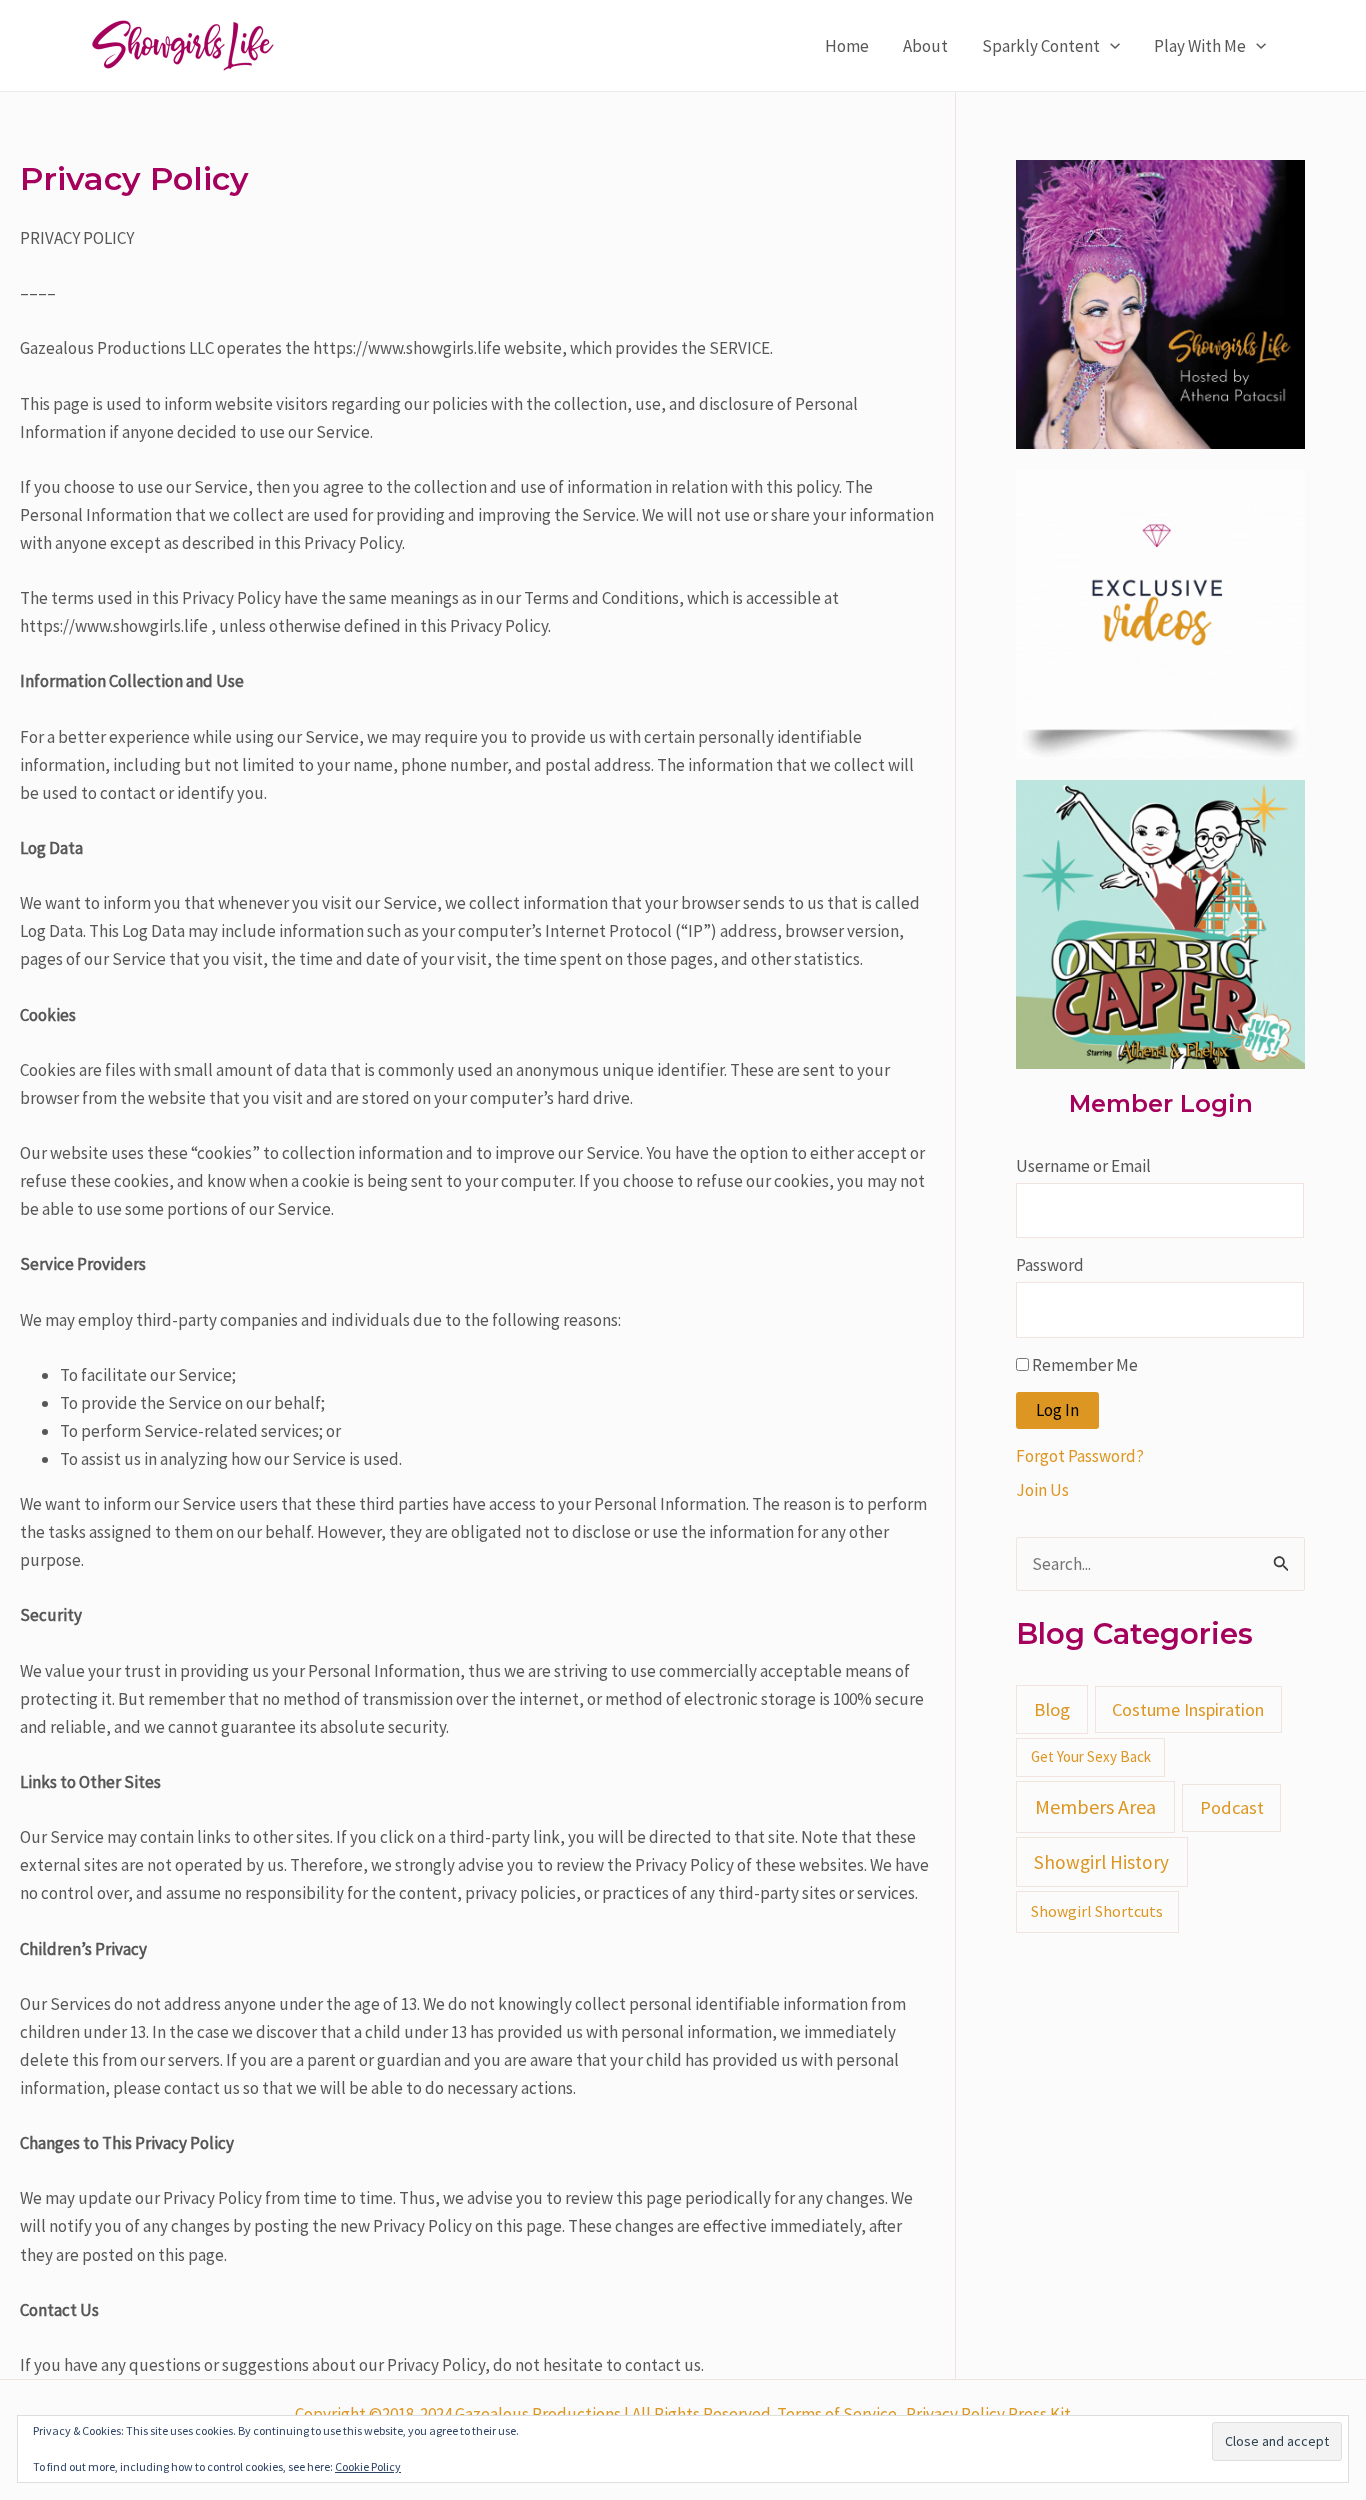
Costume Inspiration (1188, 1709)
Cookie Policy (368, 2466)
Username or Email (1083, 1166)
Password (1050, 1265)
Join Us (1042, 1490)
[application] (1110, 46)
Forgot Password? (1080, 1456)
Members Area (1095, 1806)
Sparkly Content (1041, 46)
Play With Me (1200, 46)
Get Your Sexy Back (1091, 1756)
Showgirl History (1101, 1862)
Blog (1052, 1709)
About (925, 46)
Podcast (1232, 1807)
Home (847, 46)
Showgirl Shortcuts (1097, 1911)
